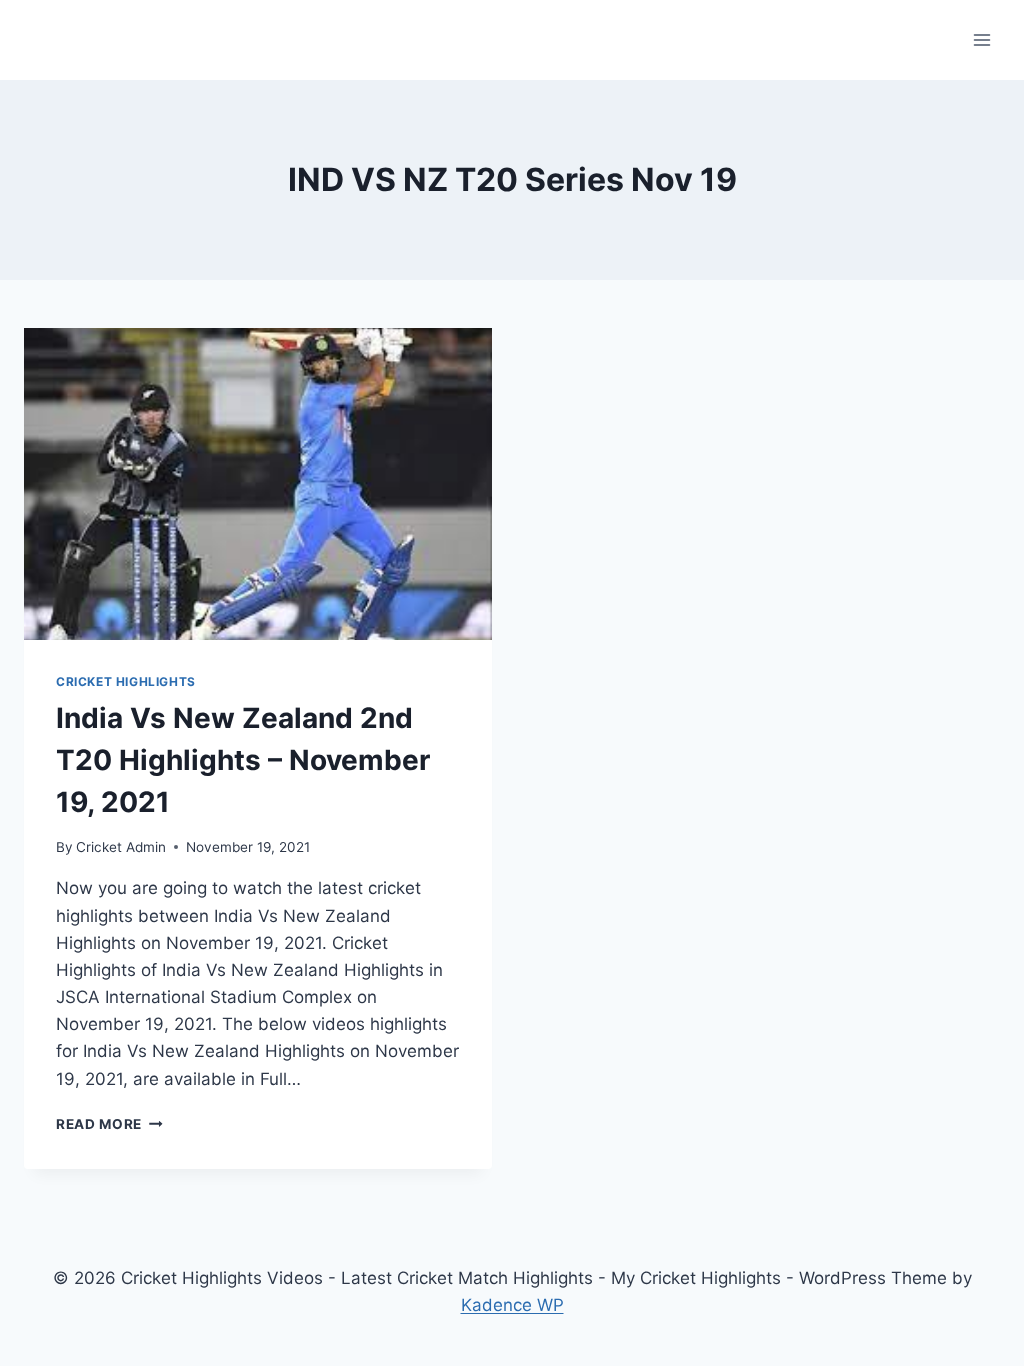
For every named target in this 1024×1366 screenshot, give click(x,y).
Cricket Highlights (126, 681)
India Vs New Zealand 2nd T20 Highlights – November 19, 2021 (243, 760)
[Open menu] (981, 39)
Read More (109, 1124)
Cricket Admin (121, 847)
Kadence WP (512, 1305)
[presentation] (258, 484)
